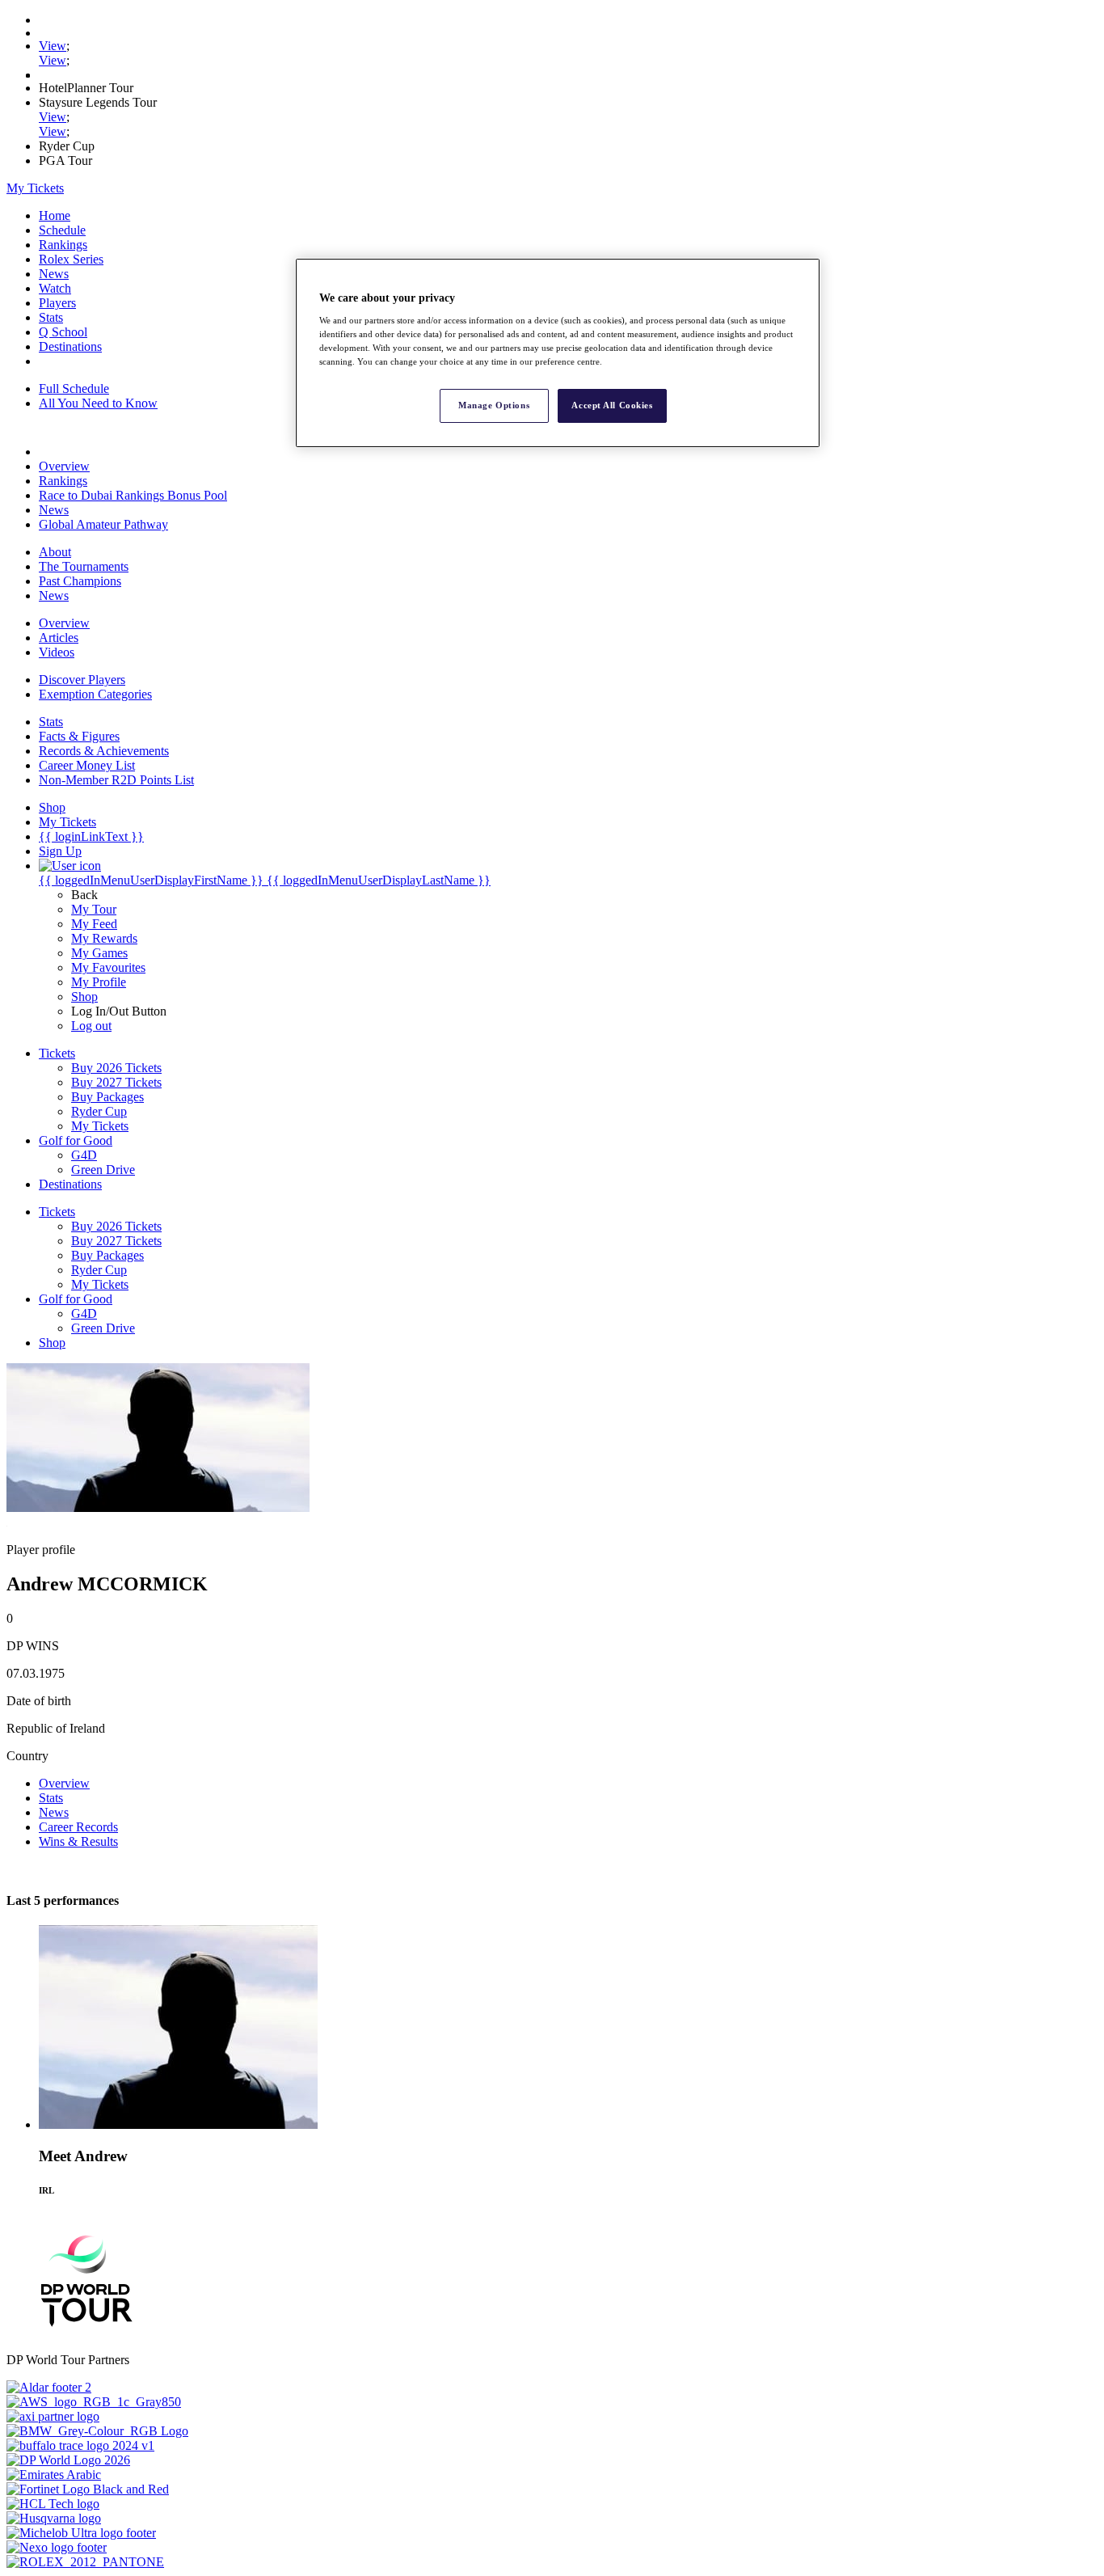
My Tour (94, 909)
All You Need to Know (98, 403)
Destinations (70, 346)
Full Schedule (74, 389)
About (55, 552)
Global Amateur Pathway (103, 524)
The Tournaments (84, 566)
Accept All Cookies (612, 405)
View (53, 46)
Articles (59, 638)
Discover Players (82, 680)
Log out (91, 1026)
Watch (55, 288)
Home (55, 215)
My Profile (99, 982)
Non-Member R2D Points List (116, 780)
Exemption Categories (95, 694)
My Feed (94, 924)
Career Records (78, 1827)
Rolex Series (71, 259)
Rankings (63, 245)
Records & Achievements (104, 751)
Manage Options (494, 405)
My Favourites (108, 967)
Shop (84, 997)
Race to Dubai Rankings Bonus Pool (133, 495)
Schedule (62, 230)
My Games (99, 953)
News (54, 274)
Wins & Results (78, 1841)
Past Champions (80, 581)
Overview (64, 466)
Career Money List (87, 765)
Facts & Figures (79, 736)
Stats (51, 317)
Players (57, 303)
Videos (57, 652)
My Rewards (104, 938)
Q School (63, 332)
